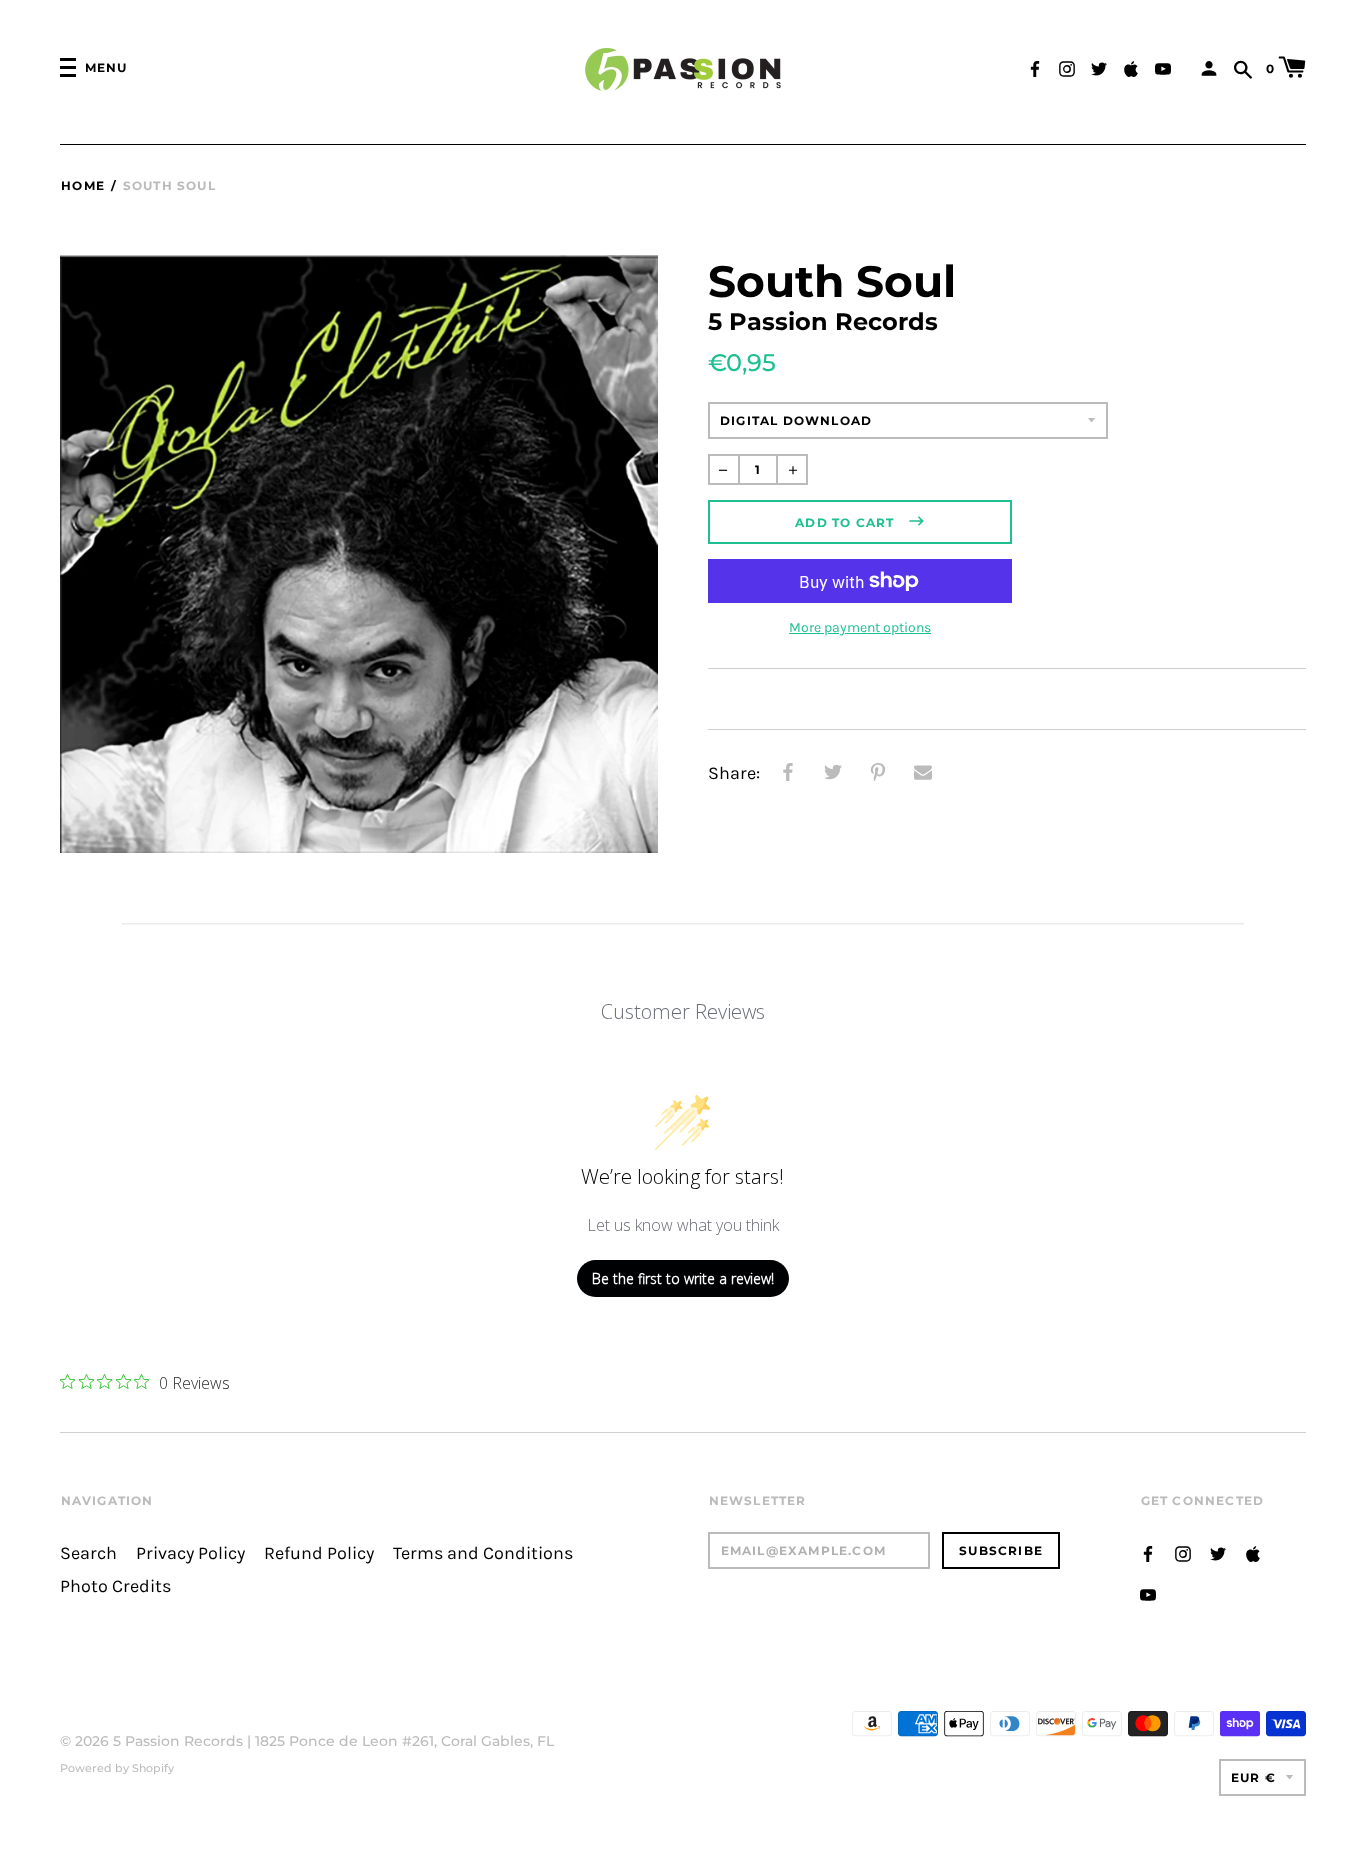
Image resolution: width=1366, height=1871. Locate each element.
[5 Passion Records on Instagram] (1067, 66)
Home (83, 185)
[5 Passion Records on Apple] (1131, 66)
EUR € (1253, 1777)
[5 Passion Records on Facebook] (1035, 66)
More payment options (860, 627)
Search (88, 1553)
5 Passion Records (178, 1741)
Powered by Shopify (117, 1768)
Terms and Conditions (483, 1553)
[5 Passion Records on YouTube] (1163, 66)
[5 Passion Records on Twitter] (1099, 66)
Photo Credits (115, 1586)
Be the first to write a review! (683, 1278)
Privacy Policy (190, 1553)
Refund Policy (319, 1553)
